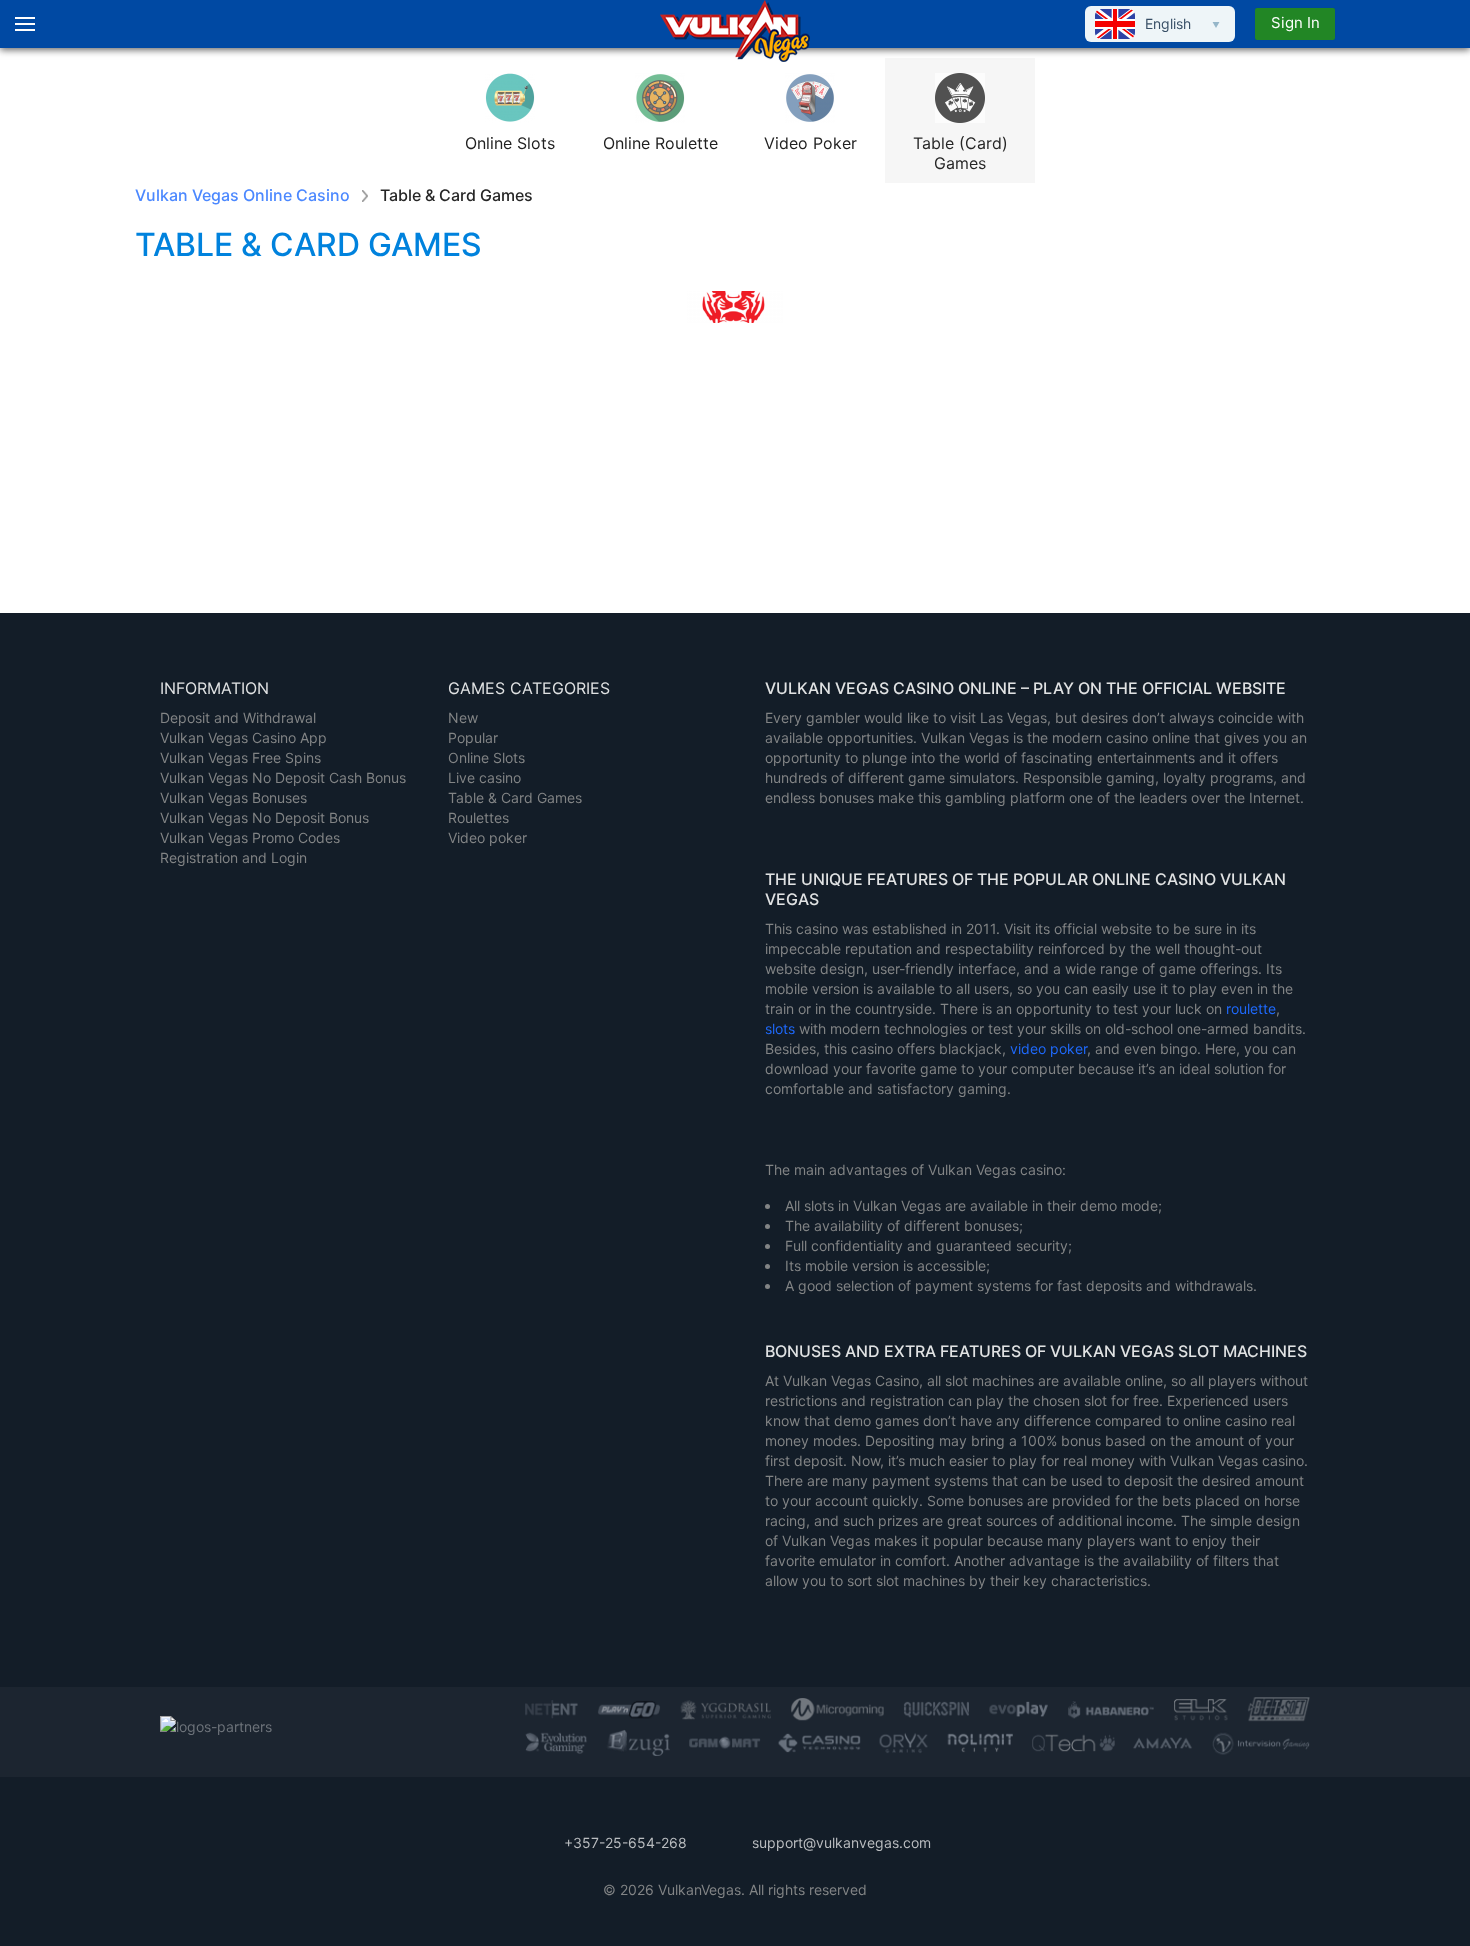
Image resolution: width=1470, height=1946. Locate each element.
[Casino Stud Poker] (235, 458)
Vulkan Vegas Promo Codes (250, 837)
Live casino (484, 777)
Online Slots (486, 757)
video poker (1048, 1048)
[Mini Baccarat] (435, 458)
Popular (473, 737)
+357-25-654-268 (625, 1842)
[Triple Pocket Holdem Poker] (635, 458)
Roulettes (478, 817)
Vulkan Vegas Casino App (243, 737)
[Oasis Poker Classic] (1235, 458)
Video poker (487, 837)
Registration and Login (233, 857)
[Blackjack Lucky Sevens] (1035, 458)
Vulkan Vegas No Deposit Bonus (264, 817)
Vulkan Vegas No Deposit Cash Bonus (283, 777)
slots (782, 1028)
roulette (1251, 1008)
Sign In (1295, 22)
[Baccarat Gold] (835, 458)
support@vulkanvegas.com (841, 1842)
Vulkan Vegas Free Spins (240, 757)
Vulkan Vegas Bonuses (233, 797)
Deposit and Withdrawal (238, 717)
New (463, 717)
